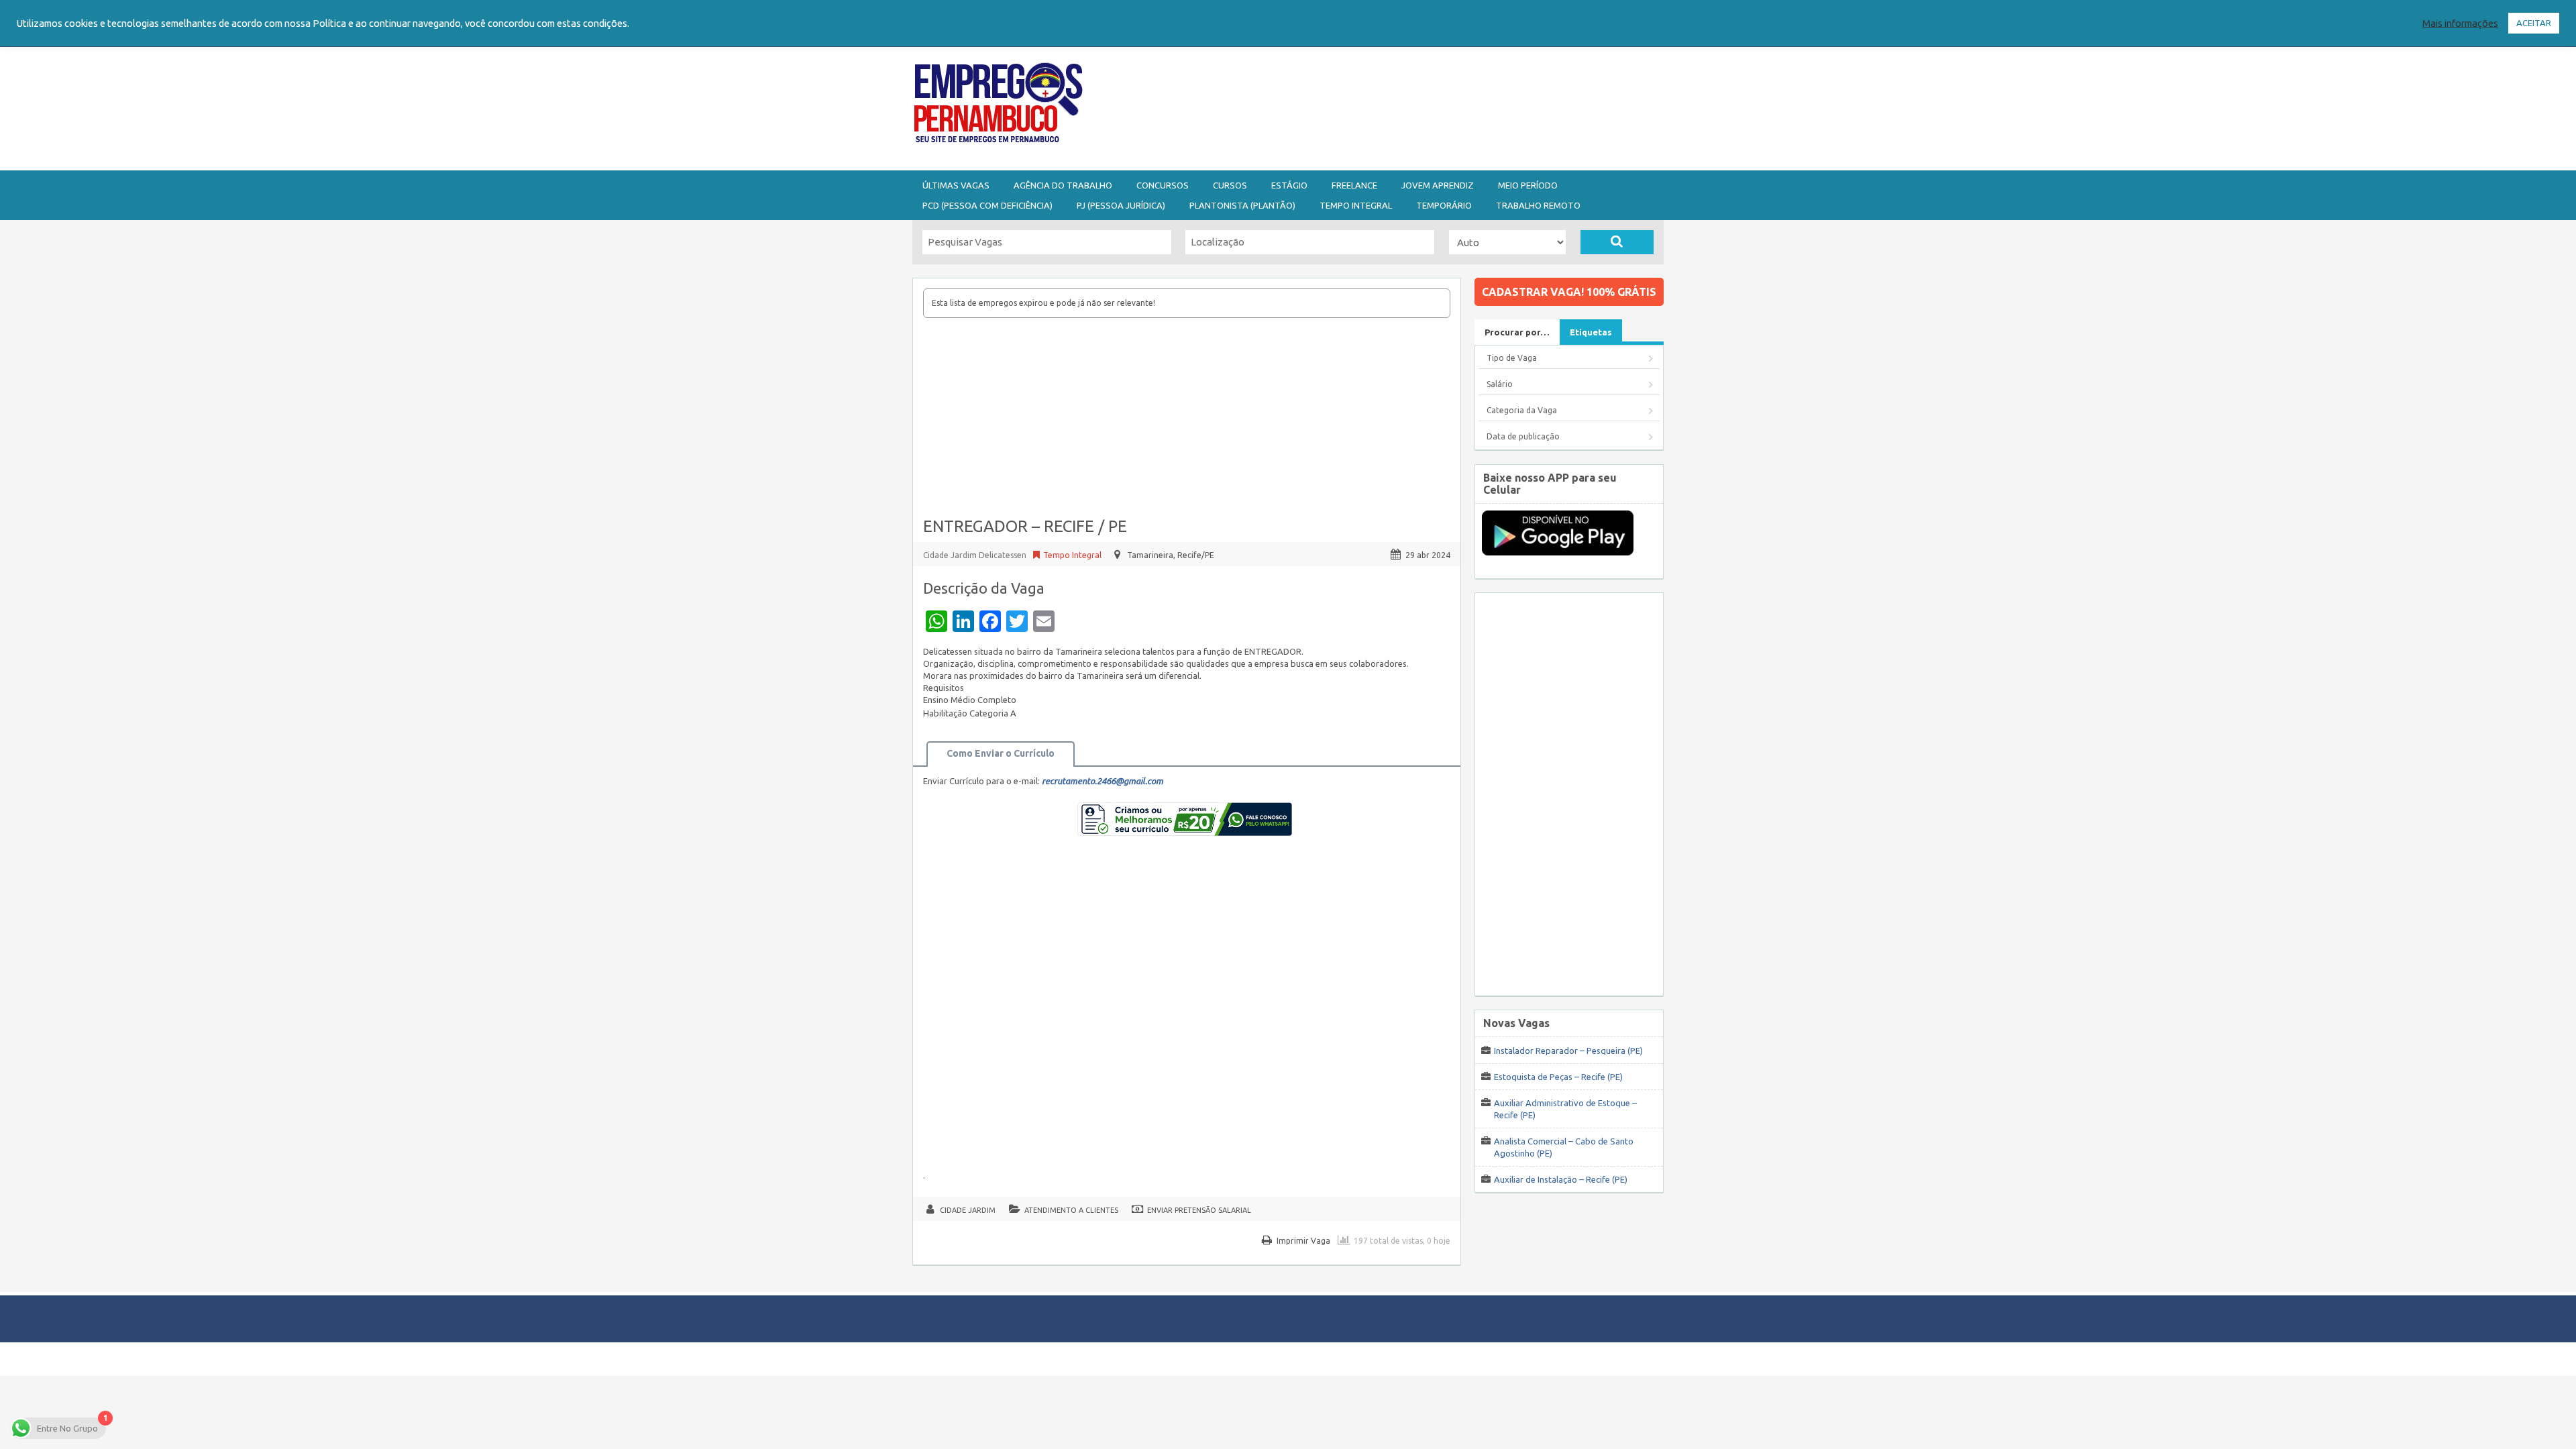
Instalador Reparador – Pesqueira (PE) (1568, 1051)
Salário (1500, 384)
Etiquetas (1591, 332)
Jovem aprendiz (1438, 185)
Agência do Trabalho (1063, 185)
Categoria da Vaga (1522, 410)
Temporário (1444, 205)
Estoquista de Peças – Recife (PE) (1558, 1077)
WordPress (1418, 1359)
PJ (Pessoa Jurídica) (1121, 205)
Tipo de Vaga (1512, 358)
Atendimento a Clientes (1071, 1210)
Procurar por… (1517, 332)
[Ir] (1617, 242)
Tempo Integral (1356, 205)
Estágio (1289, 185)
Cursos (1230, 185)
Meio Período (1528, 185)
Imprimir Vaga (1303, 1241)
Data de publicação (1523, 436)
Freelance (1354, 185)
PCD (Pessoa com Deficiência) (987, 205)
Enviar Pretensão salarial (1199, 1210)
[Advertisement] (1362, 106)
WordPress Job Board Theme (1275, 1359)
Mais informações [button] (2460, 23)
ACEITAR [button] (2534, 23)
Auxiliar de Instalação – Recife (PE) (1561, 1179)
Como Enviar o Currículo (1001, 753)
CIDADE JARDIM (968, 1210)
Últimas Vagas (956, 185)
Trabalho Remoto (1538, 205)
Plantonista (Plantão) (1242, 205)
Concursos (1163, 185)
